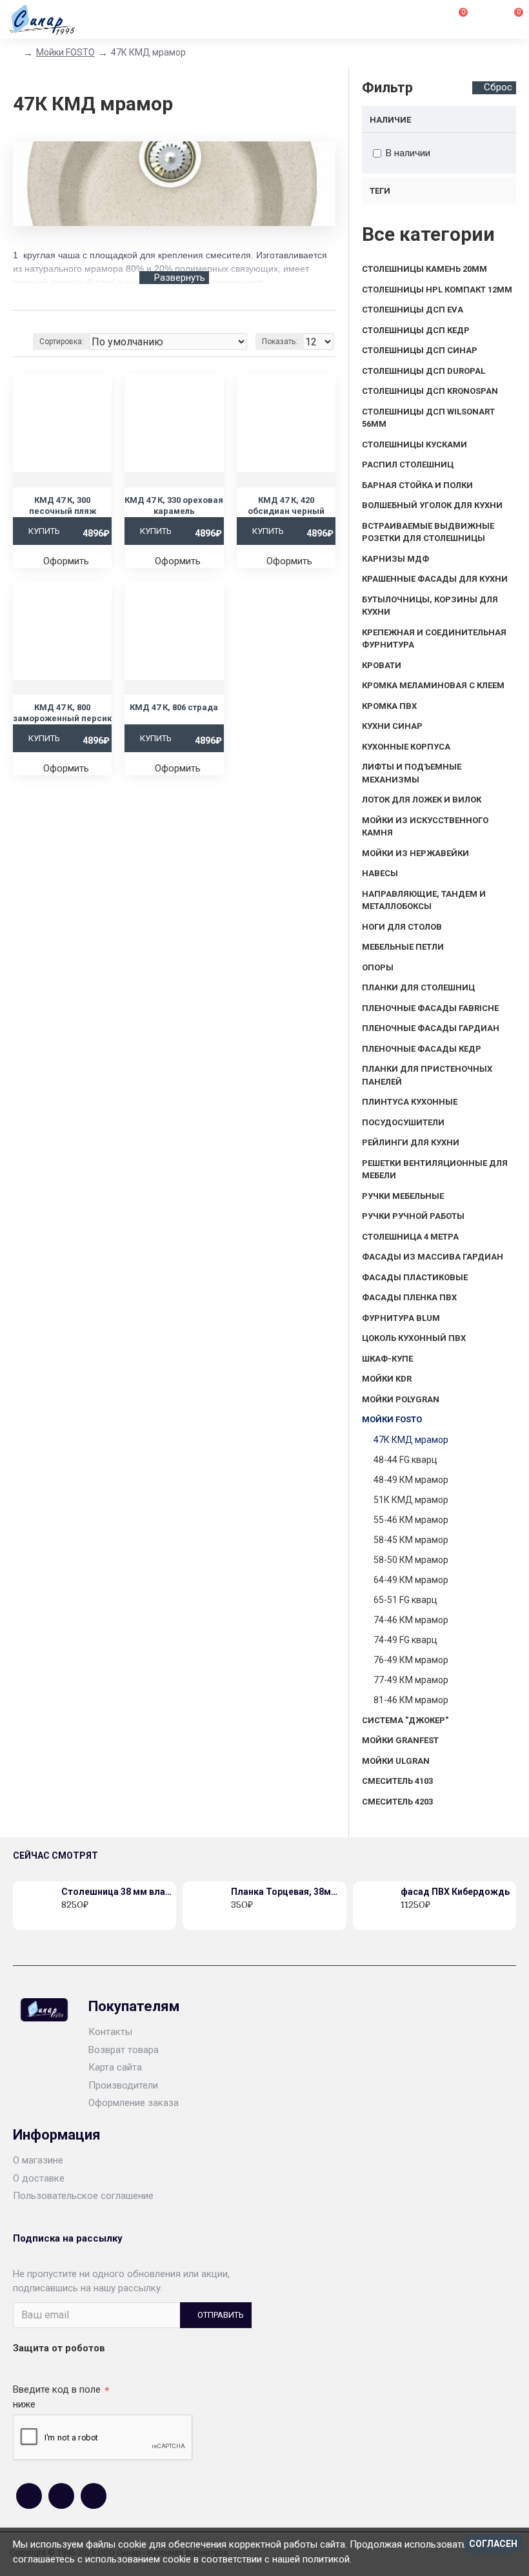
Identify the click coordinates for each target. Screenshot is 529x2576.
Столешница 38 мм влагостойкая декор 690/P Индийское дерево (116, 1892)
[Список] (37, 325)
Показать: (280, 342)
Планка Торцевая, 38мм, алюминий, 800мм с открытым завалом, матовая (286, 1892)
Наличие (390, 120)
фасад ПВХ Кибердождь (455, 1892)
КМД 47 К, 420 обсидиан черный (286, 506)
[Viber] (94, 2496)
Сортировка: (62, 342)
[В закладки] (79, 1919)
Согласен (493, 2544)
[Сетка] (21, 325)
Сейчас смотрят (55, 1855)
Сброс (498, 87)
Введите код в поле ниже (57, 2397)
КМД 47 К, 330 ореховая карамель (174, 506)
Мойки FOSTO (65, 52)
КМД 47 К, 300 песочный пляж (63, 506)
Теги (380, 191)
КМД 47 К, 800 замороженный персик (62, 713)
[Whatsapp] (61, 2496)
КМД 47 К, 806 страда (174, 707)
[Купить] (65, 1919)
